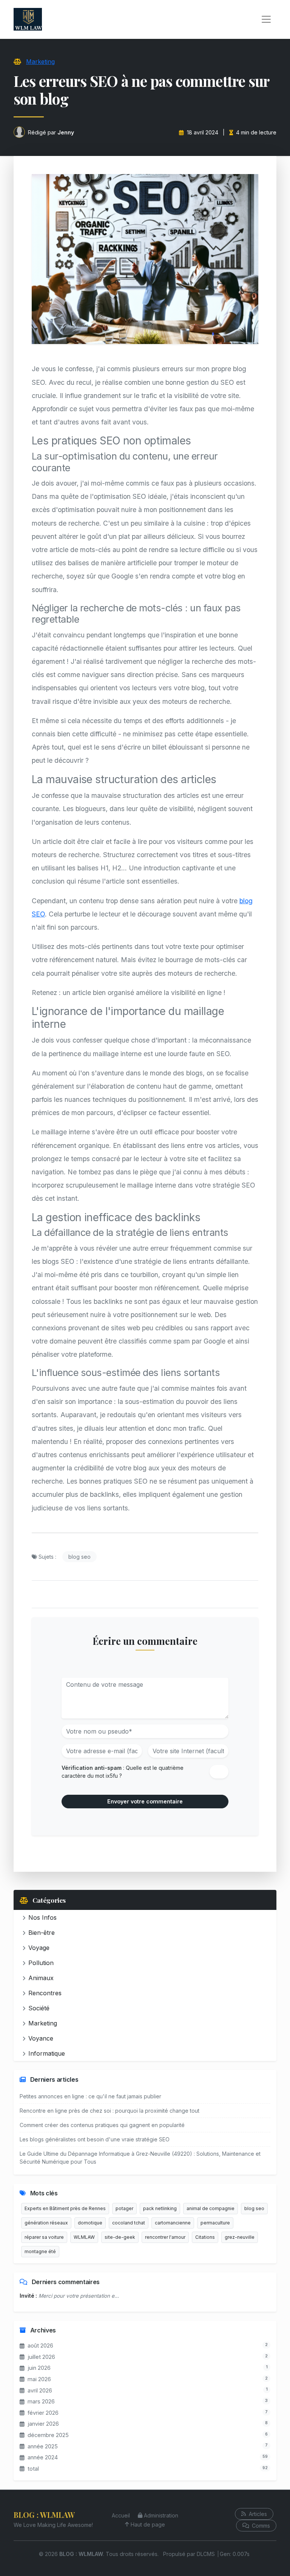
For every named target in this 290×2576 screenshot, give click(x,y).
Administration (161, 2515)
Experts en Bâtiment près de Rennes (65, 2208)
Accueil (121, 2515)
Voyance (41, 2038)
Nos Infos (42, 1917)
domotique (90, 2223)
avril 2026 (40, 2390)
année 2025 (43, 2446)
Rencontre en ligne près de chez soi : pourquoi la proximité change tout (110, 2111)
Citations (205, 2237)
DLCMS (206, 2554)
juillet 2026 (41, 2357)
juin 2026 (39, 2368)
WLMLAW (84, 2237)
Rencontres (45, 1993)
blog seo (79, 1557)
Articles (257, 2514)
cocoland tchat (129, 2223)
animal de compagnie (211, 2208)
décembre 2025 (48, 2435)
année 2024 (43, 2457)
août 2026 (40, 2345)
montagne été (40, 2251)
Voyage (39, 1948)
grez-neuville (240, 2237)
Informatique (47, 2053)
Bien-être (42, 1933)
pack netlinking (160, 2208)
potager (124, 2208)
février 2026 (43, 2413)
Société (39, 2008)
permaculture (215, 2223)
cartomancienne (173, 2223)
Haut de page (148, 2524)
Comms (260, 2526)
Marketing (40, 62)
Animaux (41, 1978)
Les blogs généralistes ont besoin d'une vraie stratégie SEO (95, 2139)
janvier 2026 (43, 2424)
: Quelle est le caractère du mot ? (123, 1772)
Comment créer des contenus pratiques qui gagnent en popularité (102, 2125)
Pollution (41, 1963)
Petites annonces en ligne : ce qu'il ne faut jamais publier (90, 2096)
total (33, 2469)
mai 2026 (39, 2379)
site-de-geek (120, 2237)
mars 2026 (41, 2401)
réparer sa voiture (44, 2237)
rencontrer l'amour (165, 2237)
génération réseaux (46, 2223)
